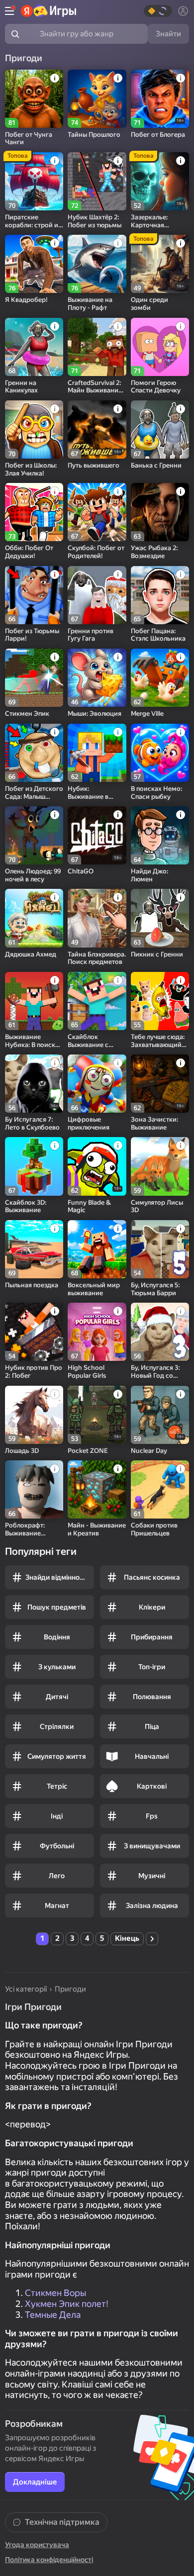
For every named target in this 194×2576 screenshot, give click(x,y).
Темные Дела (53, 2315)
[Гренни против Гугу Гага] (97, 595)
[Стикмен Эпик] (34, 678)
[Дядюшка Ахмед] (34, 918)
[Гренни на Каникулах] (34, 347)
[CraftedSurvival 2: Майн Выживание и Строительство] (97, 347)
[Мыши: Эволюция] (97, 678)
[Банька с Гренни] (160, 429)
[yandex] (48, 11)
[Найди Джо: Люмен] (160, 835)
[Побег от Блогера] (160, 99)
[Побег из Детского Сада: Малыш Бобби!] (34, 753)
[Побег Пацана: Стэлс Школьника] (160, 595)
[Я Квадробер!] (34, 264)
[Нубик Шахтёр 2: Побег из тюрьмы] (97, 181)
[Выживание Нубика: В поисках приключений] (34, 1001)
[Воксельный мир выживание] (97, 1249)
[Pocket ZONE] (97, 1415)
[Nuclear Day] (160, 1415)
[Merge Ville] (160, 678)
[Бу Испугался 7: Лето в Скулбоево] (34, 1084)
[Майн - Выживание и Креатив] (97, 1489)
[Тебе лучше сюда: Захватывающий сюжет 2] (160, 1001)
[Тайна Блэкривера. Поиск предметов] (97, 918)
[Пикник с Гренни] (160, 918)
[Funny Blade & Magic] (97, 1166)
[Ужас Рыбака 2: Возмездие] (160, 512)
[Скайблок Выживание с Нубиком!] (97, 1001)
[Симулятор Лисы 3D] (160, 1166)
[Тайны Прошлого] (97, 99)
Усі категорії (26, 1989)
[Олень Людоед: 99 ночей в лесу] (34, 835)
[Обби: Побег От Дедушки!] (34, 512)
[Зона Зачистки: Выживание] (160, 1084)
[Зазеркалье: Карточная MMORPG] (160, 181)
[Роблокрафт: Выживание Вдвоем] (34, 1489)
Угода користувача (37, 2545)
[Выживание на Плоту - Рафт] (97, 264)
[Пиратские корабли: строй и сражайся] (34, 181)
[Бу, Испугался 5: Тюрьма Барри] (160, 1249)
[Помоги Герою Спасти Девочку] (160, 347)
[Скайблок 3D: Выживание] (34, 1166)
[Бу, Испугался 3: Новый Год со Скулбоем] (160, 1332)
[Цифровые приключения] (97, 1084)
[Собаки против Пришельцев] (160, 1489)
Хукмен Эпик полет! (67, 2304)
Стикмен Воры (55, 2293)
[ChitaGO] (97, 835)
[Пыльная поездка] (34, 1249)
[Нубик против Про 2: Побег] (34, 1332)
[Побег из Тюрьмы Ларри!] (34, 595)
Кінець (127, 1938)
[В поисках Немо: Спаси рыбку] (160, 753)
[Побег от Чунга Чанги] (34, 99)
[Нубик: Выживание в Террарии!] (97, 753)
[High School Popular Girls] (97, 1332)
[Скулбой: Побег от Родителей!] (97, 512)
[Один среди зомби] (160, 264)
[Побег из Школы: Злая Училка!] (34, 429)
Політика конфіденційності (49, 2560)
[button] (158, 11)
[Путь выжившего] (97, 429)
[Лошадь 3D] (34, 1415)
